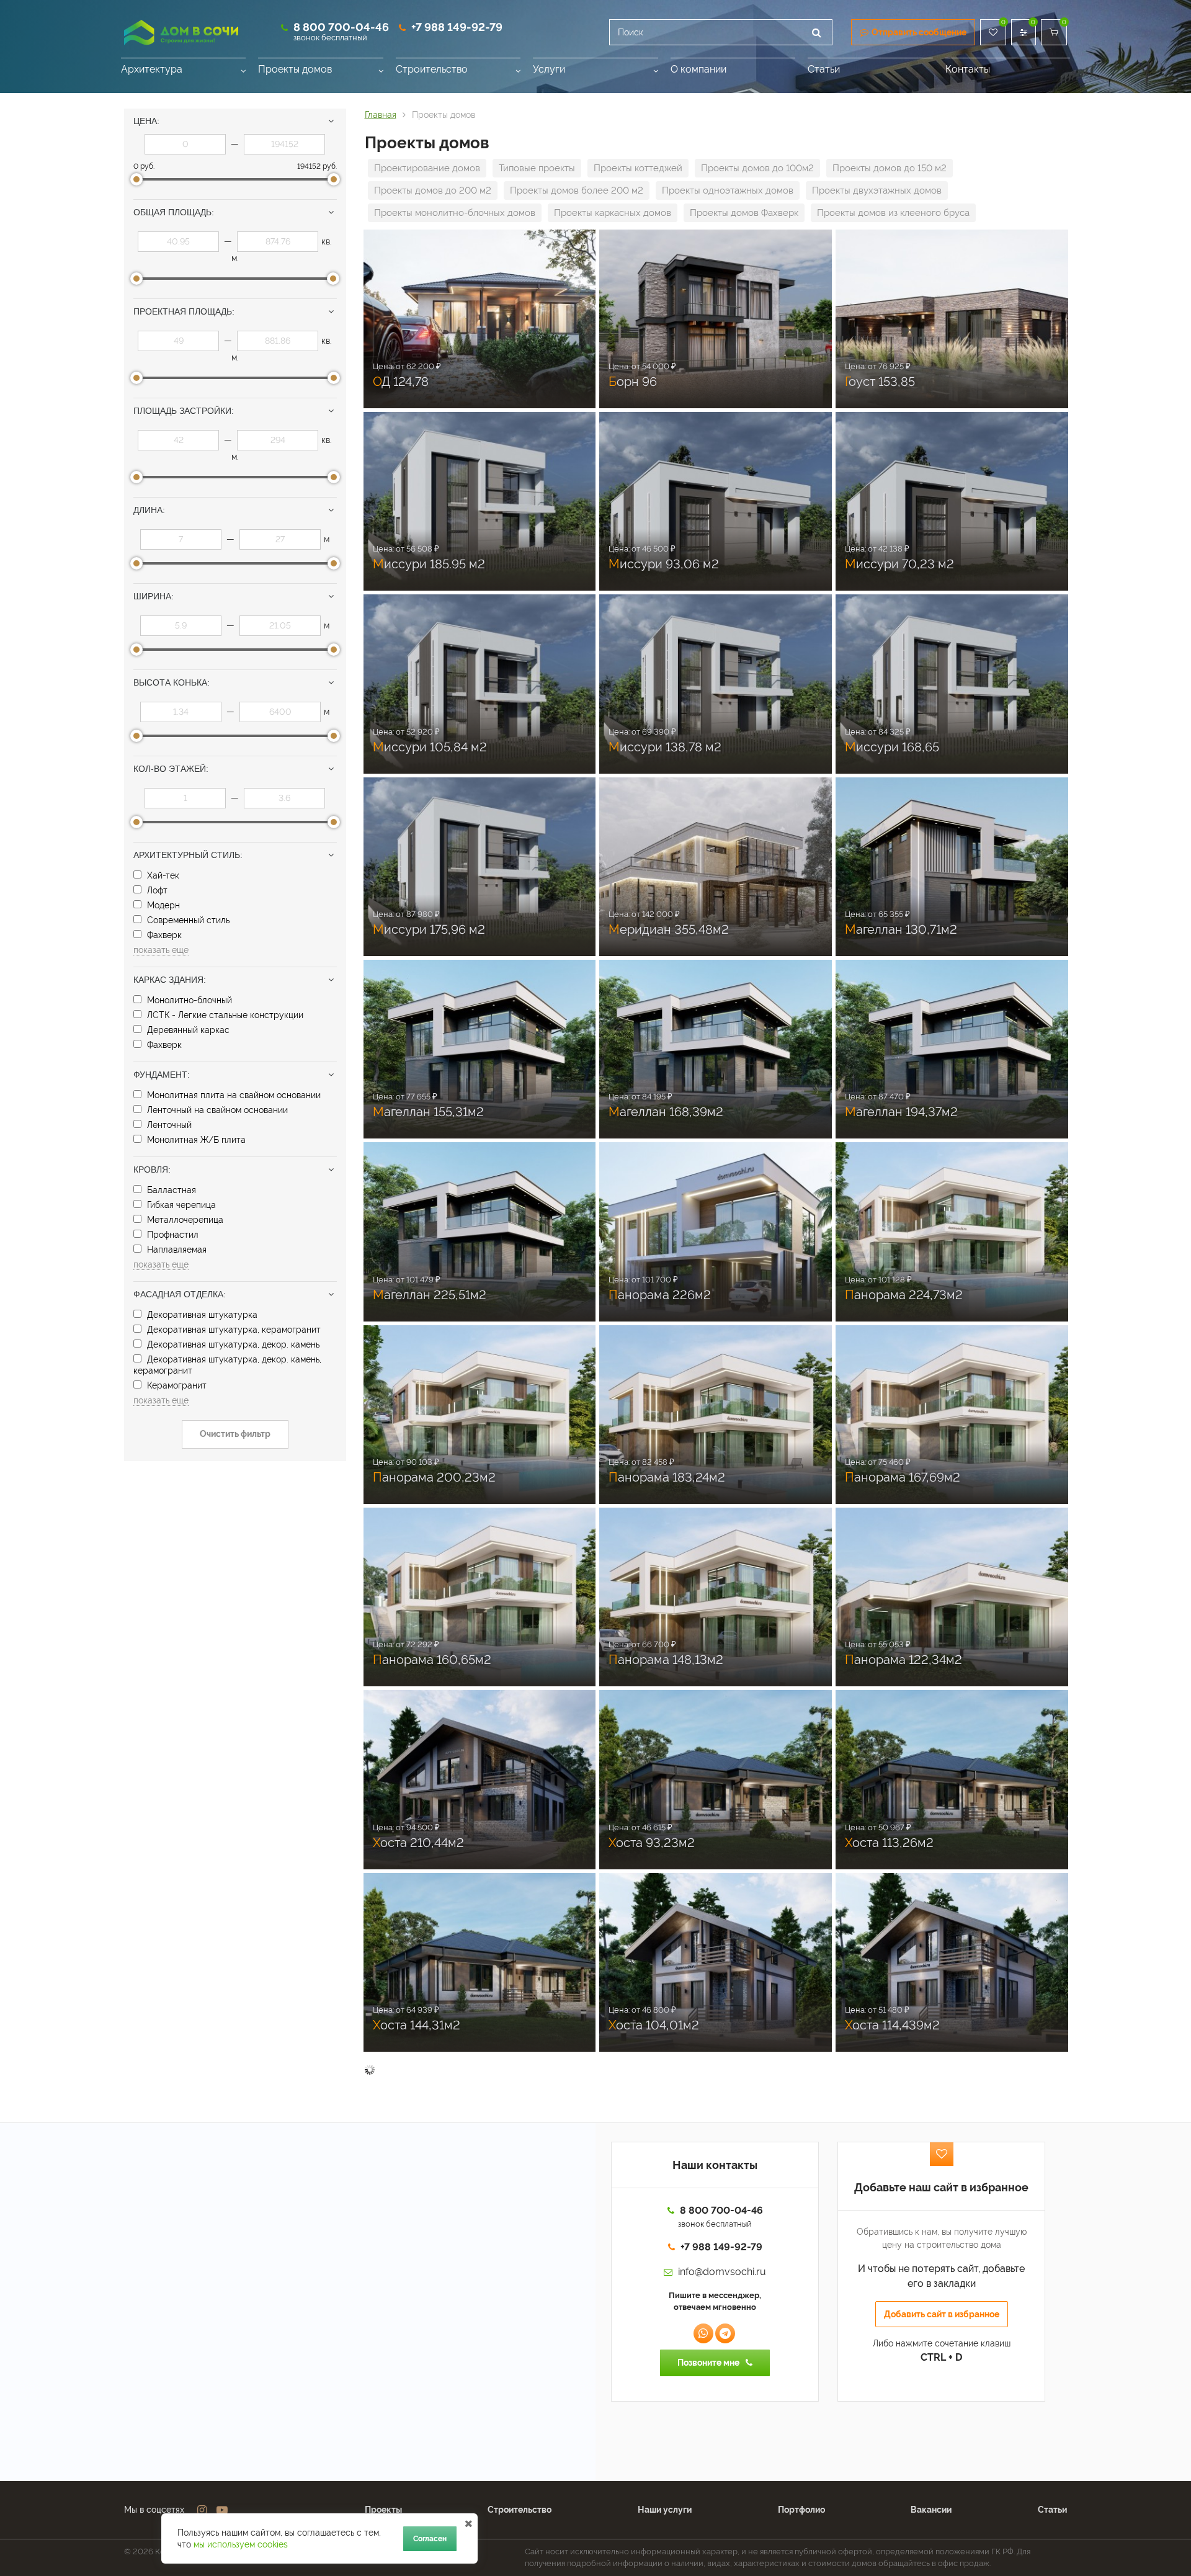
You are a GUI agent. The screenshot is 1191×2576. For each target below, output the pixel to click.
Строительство (432, 69)
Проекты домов (295, 69)
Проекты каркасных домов (613, 213)
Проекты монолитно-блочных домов (455, 213)
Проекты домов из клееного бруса (893, 213)
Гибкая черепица (180, 1205)
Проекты (383, 2510)
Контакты (968, 69)
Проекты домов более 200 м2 (577, 190)
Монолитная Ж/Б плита (195, 1140)
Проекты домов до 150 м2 (890, 168)
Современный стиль (187, 920)
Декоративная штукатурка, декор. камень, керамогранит (227, 1365)
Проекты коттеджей (638, 168)
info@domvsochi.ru (722, 2272)
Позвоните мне (708, 2363)
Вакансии (931, 2510)
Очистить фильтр (235, 1434)
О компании (698, 69)
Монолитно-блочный (188, 1000)
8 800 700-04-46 (341, 27)
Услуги (549, 69)
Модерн (162, 905)
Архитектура (152, 69)
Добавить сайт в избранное (942, 2314)
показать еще (161, 950)
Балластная (170, 1190)
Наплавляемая (176, 1250)
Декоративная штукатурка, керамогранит (233, 1330)
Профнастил (172, 1235)
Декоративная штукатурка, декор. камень (232, 1344)
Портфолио (801, 2510)
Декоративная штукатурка (201, 1315)
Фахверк (163, 935)
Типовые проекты (537, 168)
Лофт (156, 890)
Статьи (824, 69)
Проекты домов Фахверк (744, 213)
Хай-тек (162, 875)
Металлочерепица (184, 1220)
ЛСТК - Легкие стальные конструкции (224, 1015)
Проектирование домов (427, 168)
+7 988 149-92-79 (457, 27)
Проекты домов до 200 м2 (433, 190)
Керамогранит (176, 1385)
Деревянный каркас (187, 1030)
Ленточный (168, 1125)
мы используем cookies (241, 2544)
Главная (381, 115)
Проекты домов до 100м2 (757, 168)
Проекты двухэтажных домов (877, 190)
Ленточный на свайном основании (216, 1110)
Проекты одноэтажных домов (728, 190)
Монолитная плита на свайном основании (233, 1095)
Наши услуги (665, 2510)
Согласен (430, 2539)
